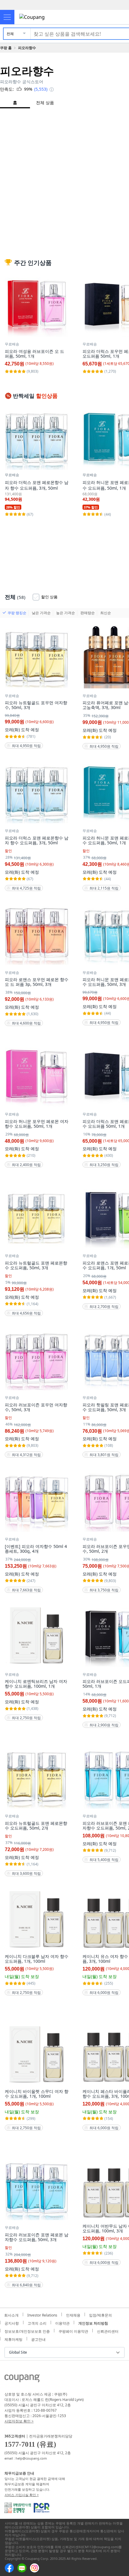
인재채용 (73, 2314)
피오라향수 (27, 48)
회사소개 (11, 2314)
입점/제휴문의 (100, 2314)
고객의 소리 (37, 2323)
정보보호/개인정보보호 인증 (27, 2331)
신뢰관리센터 (108, 2331)
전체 (10, 34)
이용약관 (62, 2323)
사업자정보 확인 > (19, 2421)
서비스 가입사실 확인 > (22, 2495)
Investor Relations (42, 2314)
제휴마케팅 (13, 2339)
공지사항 (12, 2323)
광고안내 (38, 2339)
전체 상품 (45, 103)
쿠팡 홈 (6, 48)
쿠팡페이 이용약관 (73, 2331)
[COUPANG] (22, 2379)
